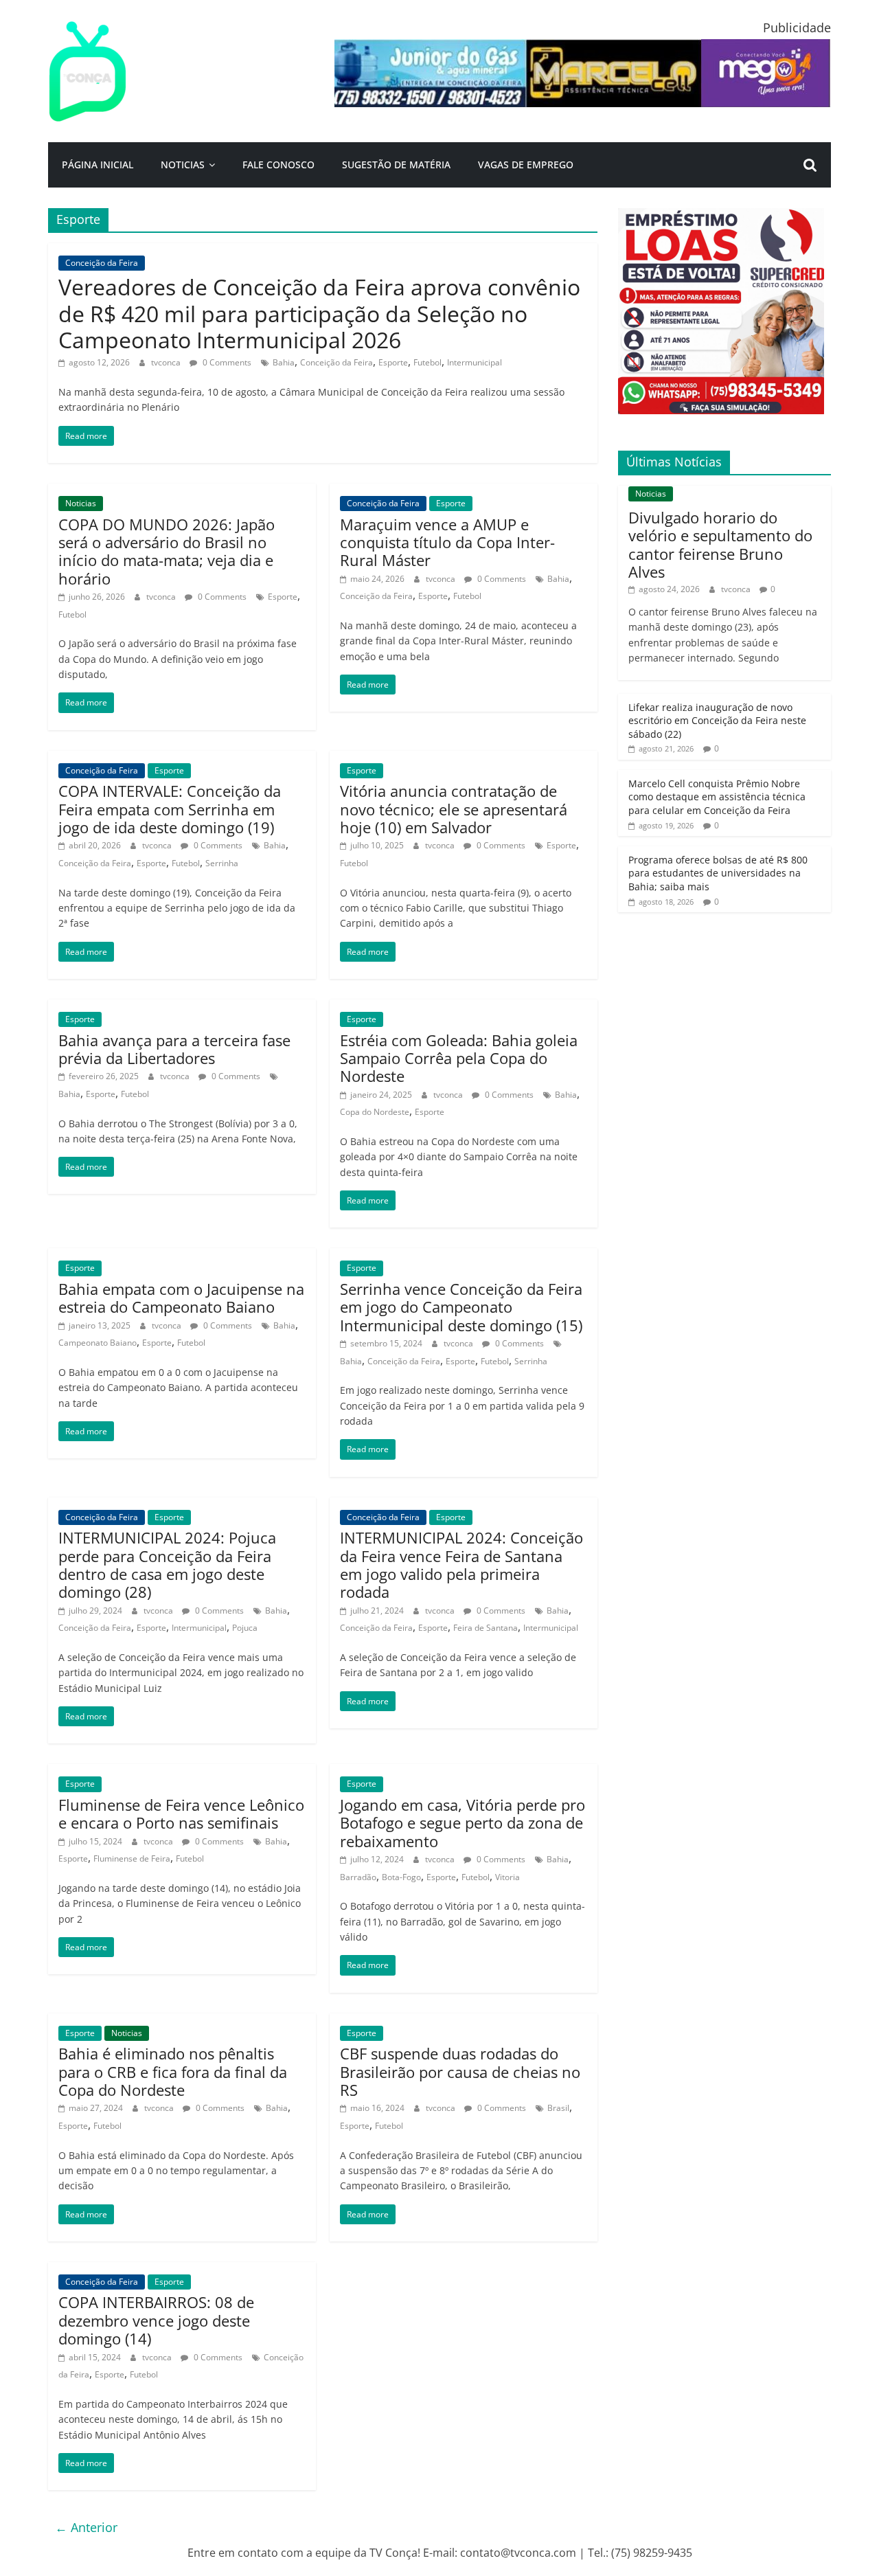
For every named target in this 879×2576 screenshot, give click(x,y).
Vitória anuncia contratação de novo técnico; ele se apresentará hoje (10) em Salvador (454, 809)
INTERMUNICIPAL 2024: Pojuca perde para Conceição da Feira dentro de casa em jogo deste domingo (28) (167, 1564)
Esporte (393, 362)
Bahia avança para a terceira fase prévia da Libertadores (174, 1049)
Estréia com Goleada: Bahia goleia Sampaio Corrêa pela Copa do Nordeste (459, 1058)
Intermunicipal (475, 362)
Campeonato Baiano (98, 1343)
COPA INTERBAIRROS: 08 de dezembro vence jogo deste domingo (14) (156, 2320)
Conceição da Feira (102, 263)
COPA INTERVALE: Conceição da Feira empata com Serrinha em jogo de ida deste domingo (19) (170, 809)
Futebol (427, 362)
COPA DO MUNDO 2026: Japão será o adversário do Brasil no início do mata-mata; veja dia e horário (167, 551)
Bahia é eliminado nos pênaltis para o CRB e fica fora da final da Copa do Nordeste (173, 2071)
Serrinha (222, 863)
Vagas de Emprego (526, 165)
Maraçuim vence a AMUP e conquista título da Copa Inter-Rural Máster (447, 542)
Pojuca (245, 1628)
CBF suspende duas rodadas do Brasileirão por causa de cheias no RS (460, 2071)
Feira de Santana (486, 1628)
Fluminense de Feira (132, 1858)
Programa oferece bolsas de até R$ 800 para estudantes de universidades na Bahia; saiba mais (718, 873)
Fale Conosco (278, 165)
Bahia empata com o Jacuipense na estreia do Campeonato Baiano (181, 1298)
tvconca (167, 362)
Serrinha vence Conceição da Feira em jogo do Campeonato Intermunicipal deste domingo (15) (461, 1307)
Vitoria (507, 1877)
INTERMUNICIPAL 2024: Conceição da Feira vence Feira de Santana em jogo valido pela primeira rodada (461, 1564)
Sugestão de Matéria (396, 165)
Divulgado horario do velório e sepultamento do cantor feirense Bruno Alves (720, 544)
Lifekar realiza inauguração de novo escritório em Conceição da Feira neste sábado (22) (717, 721)
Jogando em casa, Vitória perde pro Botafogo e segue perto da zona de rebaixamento (463, 1823)
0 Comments (226, 362)
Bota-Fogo (401, 1877)
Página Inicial (98, 165)
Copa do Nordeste (375, 1112)
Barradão (358, 1877)
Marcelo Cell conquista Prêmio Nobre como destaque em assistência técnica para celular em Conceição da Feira (717, 797)
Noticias (183, 165)
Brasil (558, 2108)
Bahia (284, 362)
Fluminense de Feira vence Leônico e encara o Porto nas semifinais (181, 1814)
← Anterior (86, 2527)
